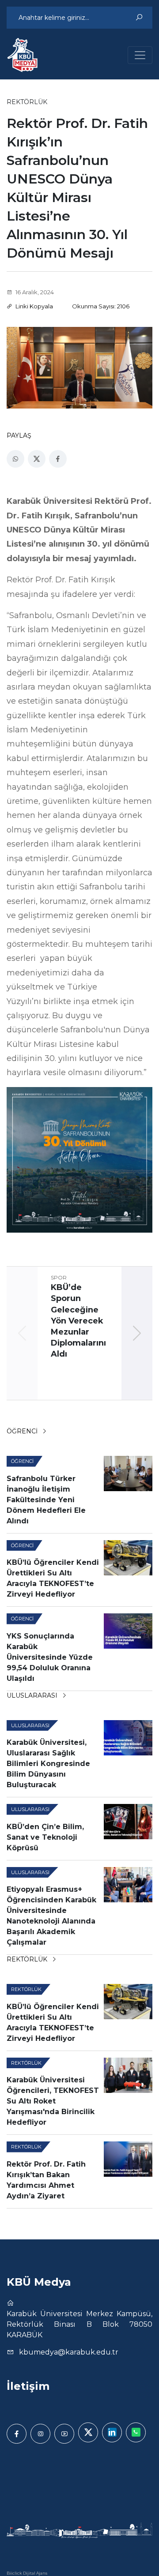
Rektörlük (28, 1959)
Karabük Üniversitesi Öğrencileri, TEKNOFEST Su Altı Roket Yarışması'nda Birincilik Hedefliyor (53, 2101)
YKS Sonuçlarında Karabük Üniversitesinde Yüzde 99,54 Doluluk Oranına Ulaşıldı (50, 1657)
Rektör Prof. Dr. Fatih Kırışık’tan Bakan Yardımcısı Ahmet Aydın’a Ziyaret (46, 2180)
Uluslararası (33, 1695)
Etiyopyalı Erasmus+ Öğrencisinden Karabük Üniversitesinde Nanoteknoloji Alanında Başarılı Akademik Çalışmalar (51, 1916)
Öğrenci (23, 1431)
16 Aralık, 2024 (34, 292)
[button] (137, 1333)
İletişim (28, 2386)
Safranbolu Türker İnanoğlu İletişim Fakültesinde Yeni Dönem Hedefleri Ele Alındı (46, 1500)
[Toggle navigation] (140, 55)
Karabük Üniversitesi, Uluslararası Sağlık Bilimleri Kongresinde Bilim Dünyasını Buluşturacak (48, 1764)
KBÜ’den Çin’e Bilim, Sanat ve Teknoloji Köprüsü (45, 1837)
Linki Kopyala (34, 306)
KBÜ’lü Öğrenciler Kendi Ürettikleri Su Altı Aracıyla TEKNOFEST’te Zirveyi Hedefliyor (53, 1578)
